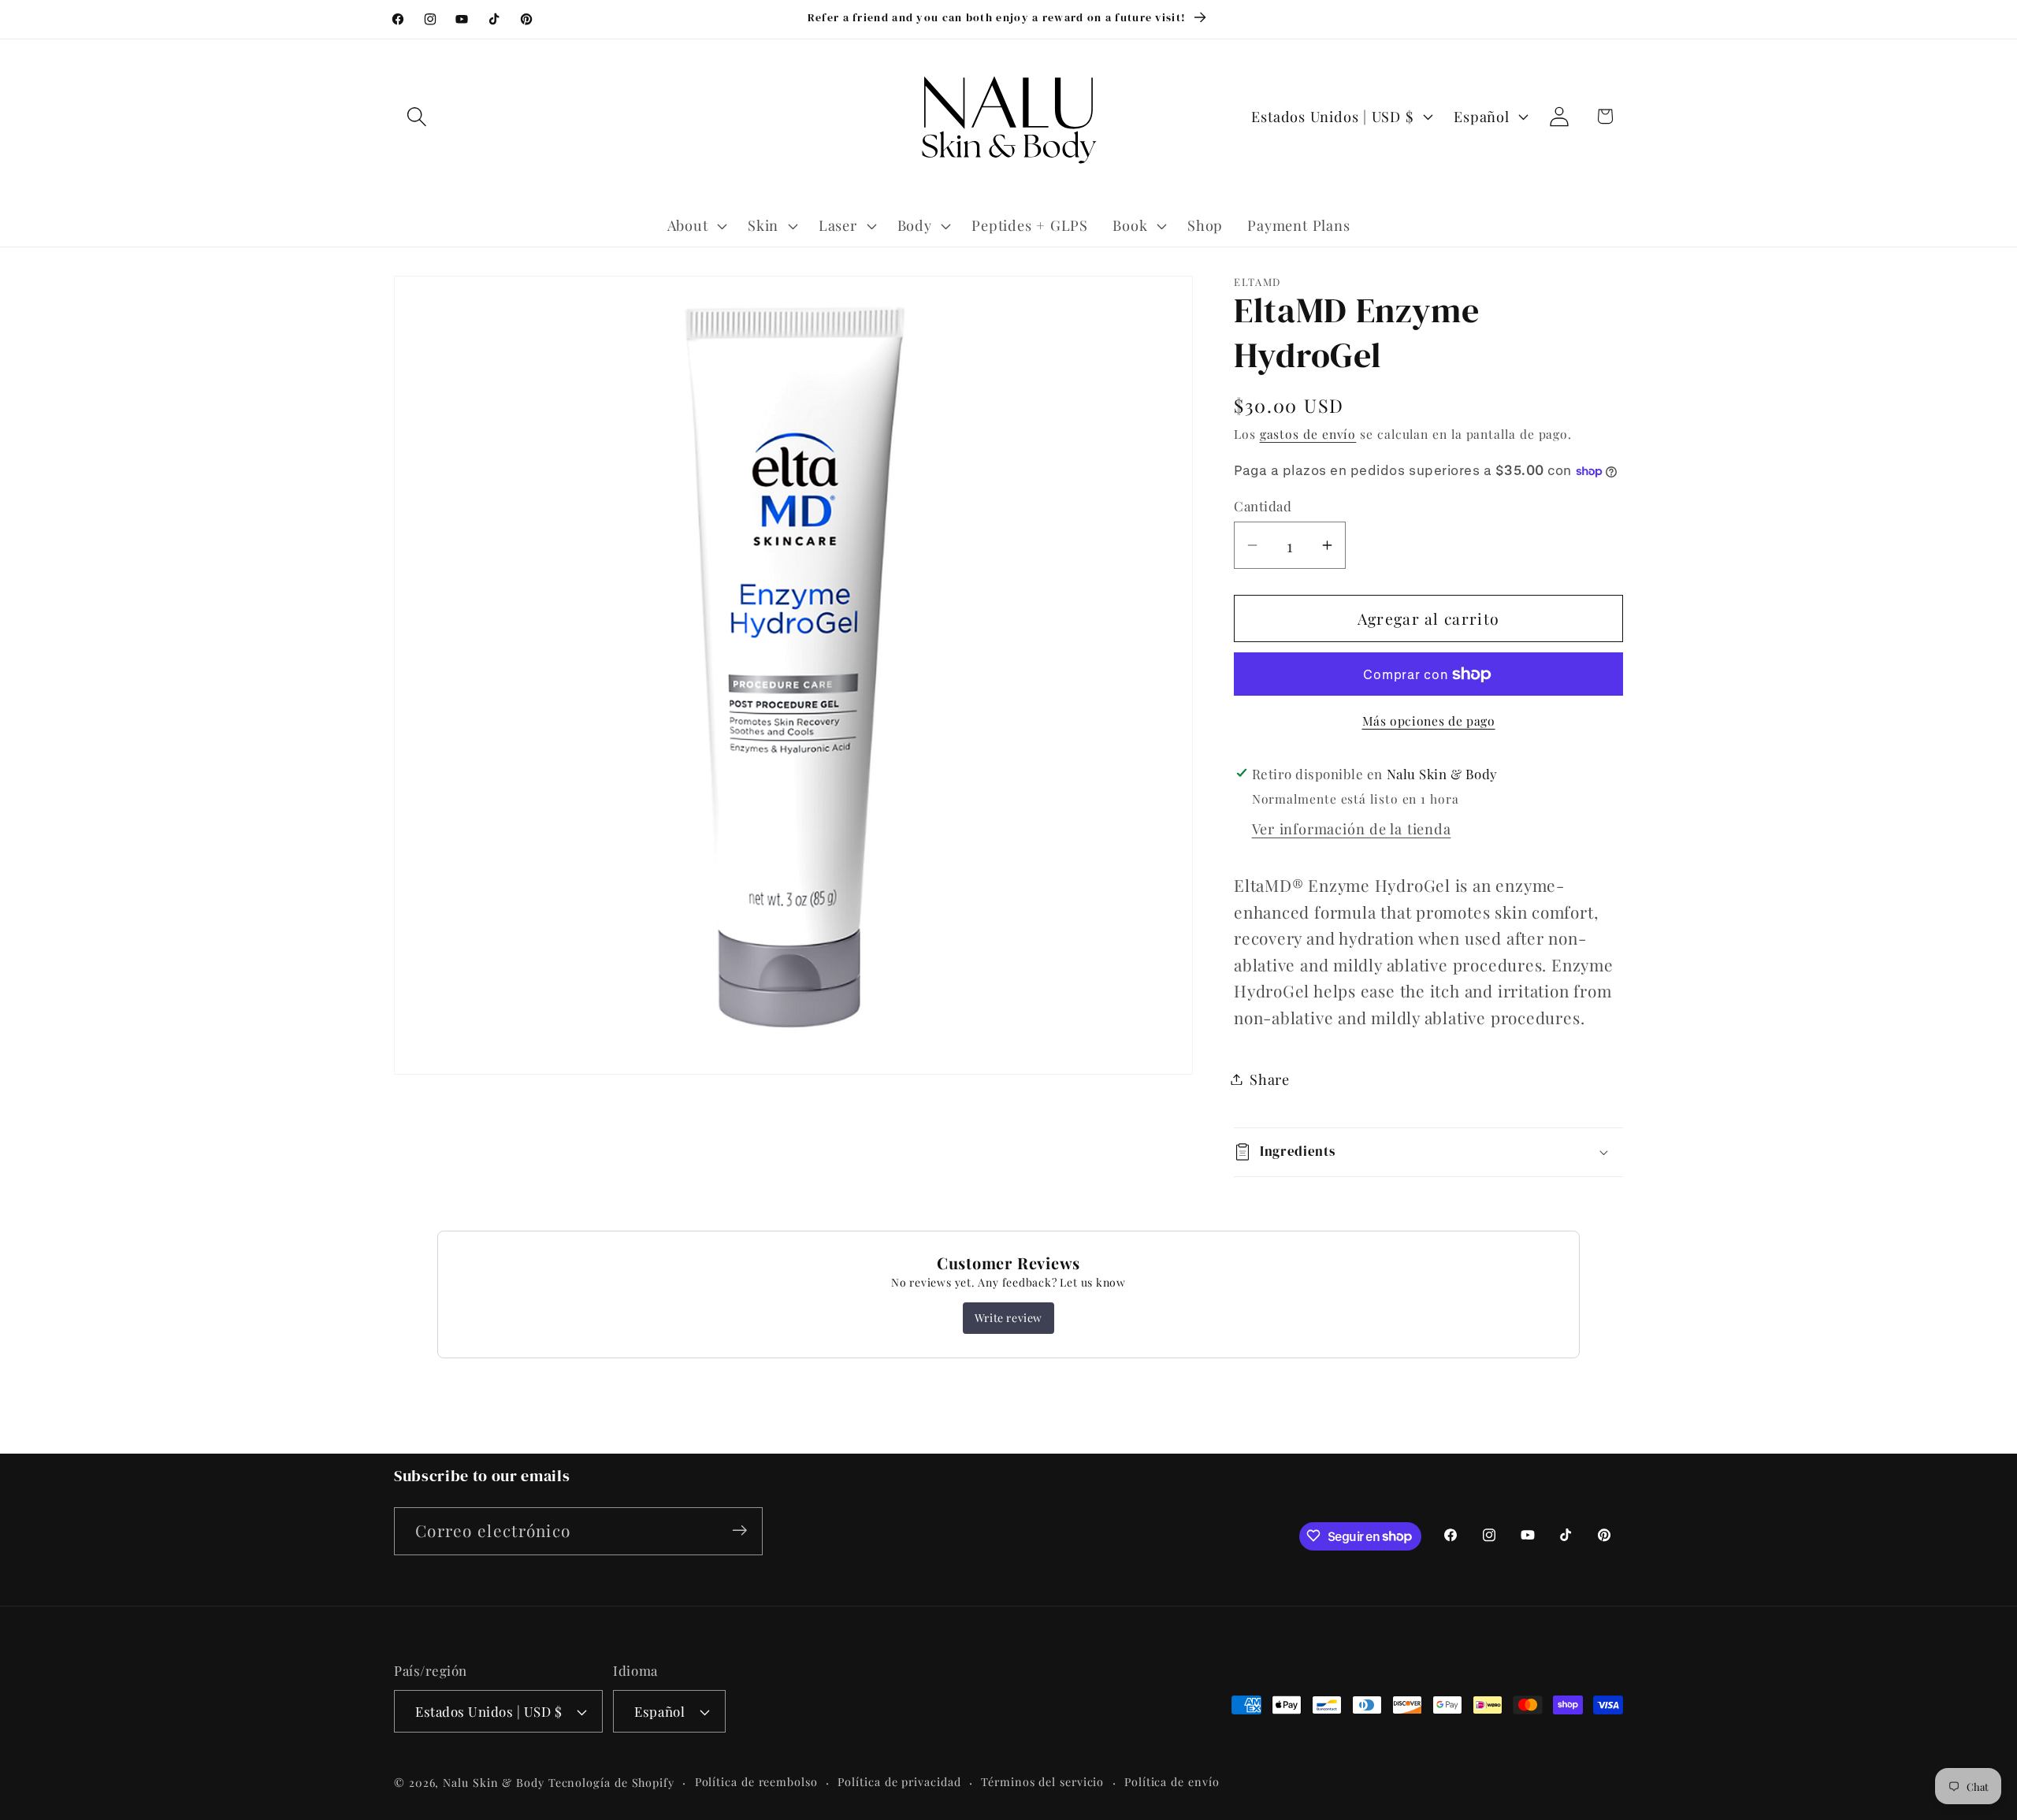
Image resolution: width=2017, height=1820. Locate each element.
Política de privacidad (899, 1782)
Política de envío (1172, 1782)
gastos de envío (1308, 434)
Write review (1008, 1318)
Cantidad (1263, 506)
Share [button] (1270, 1079)
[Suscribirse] (739, 1530)
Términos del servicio (1042, 1782)
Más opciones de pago (1429, 721)
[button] (416, 116)
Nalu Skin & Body (494, 1783)
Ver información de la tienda (1352, 828)
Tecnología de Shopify (611, 1783)
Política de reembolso (756, 1782)
